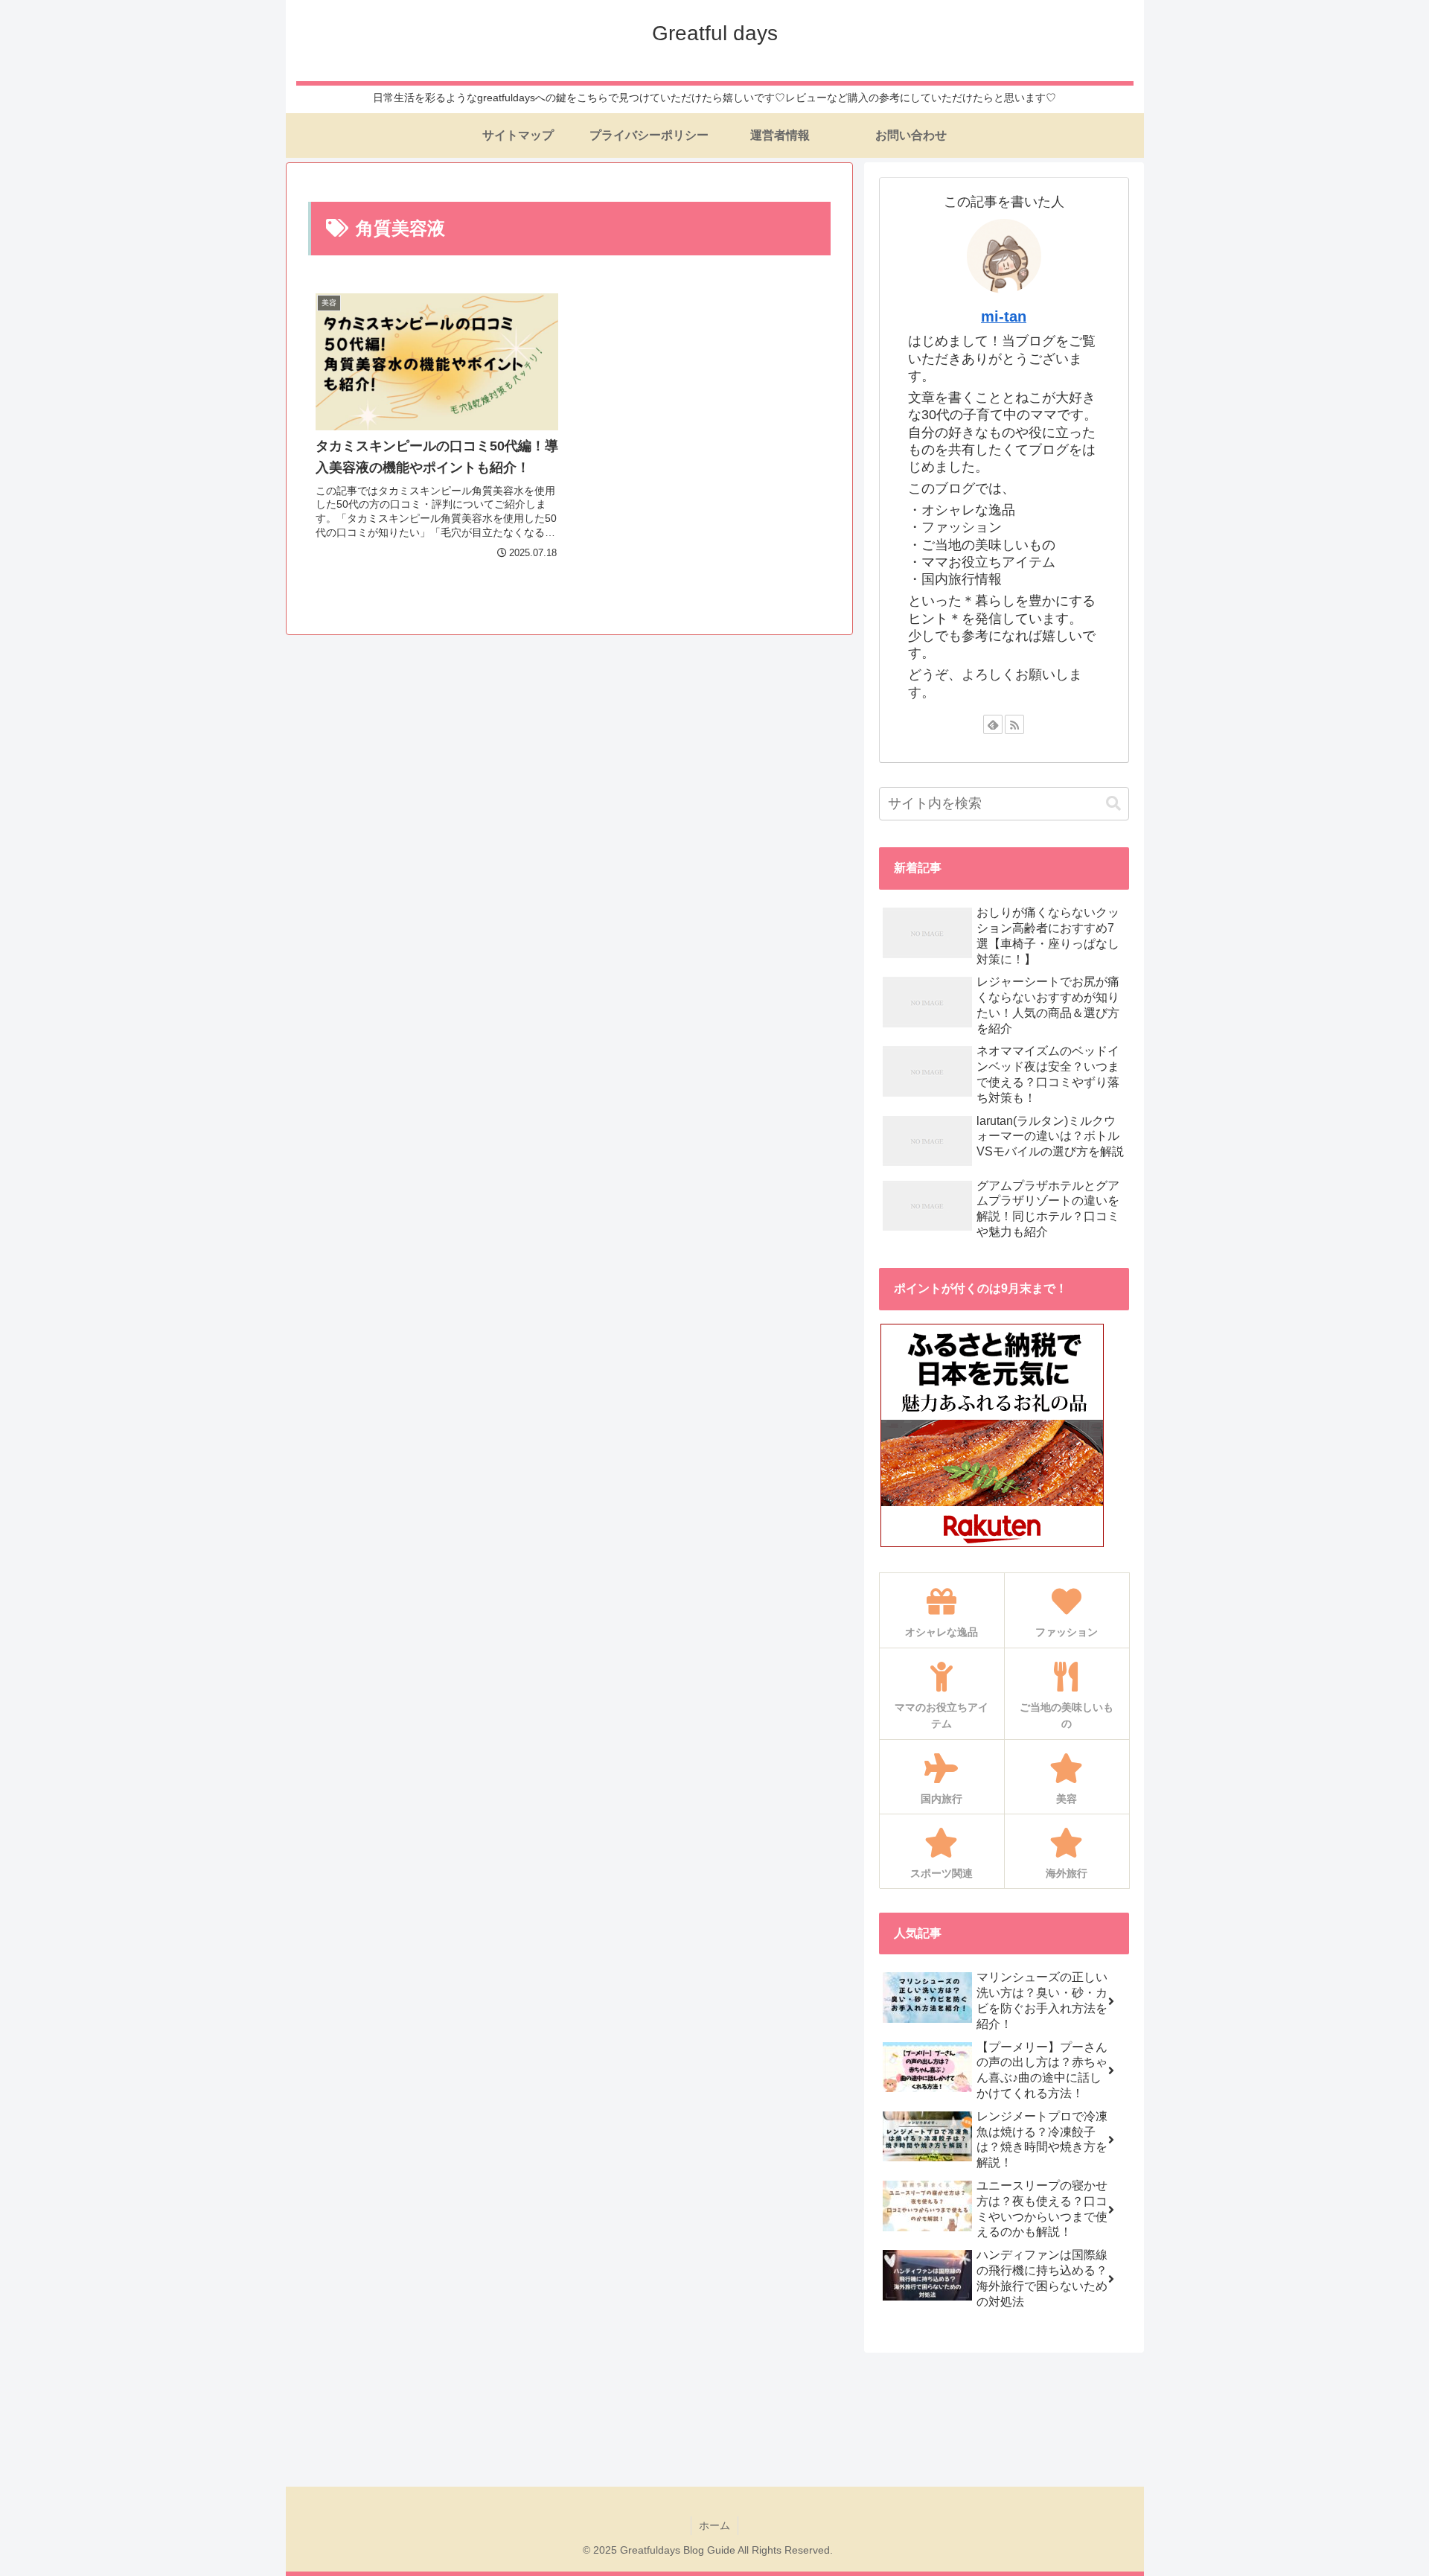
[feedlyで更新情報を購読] (993, 724)
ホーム (714, 2525)
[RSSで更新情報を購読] (1014, 724)
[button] (1113, 804)
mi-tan (1004, 316)
